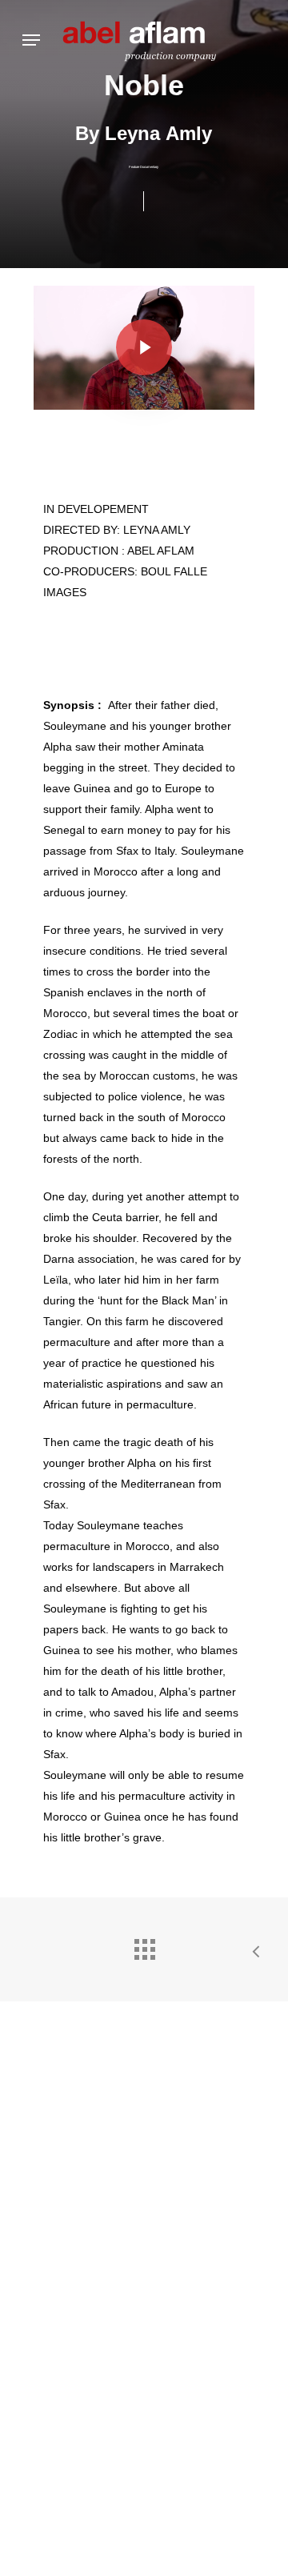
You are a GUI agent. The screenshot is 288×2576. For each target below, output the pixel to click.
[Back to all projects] (144, 1945)
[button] (31, 40)
